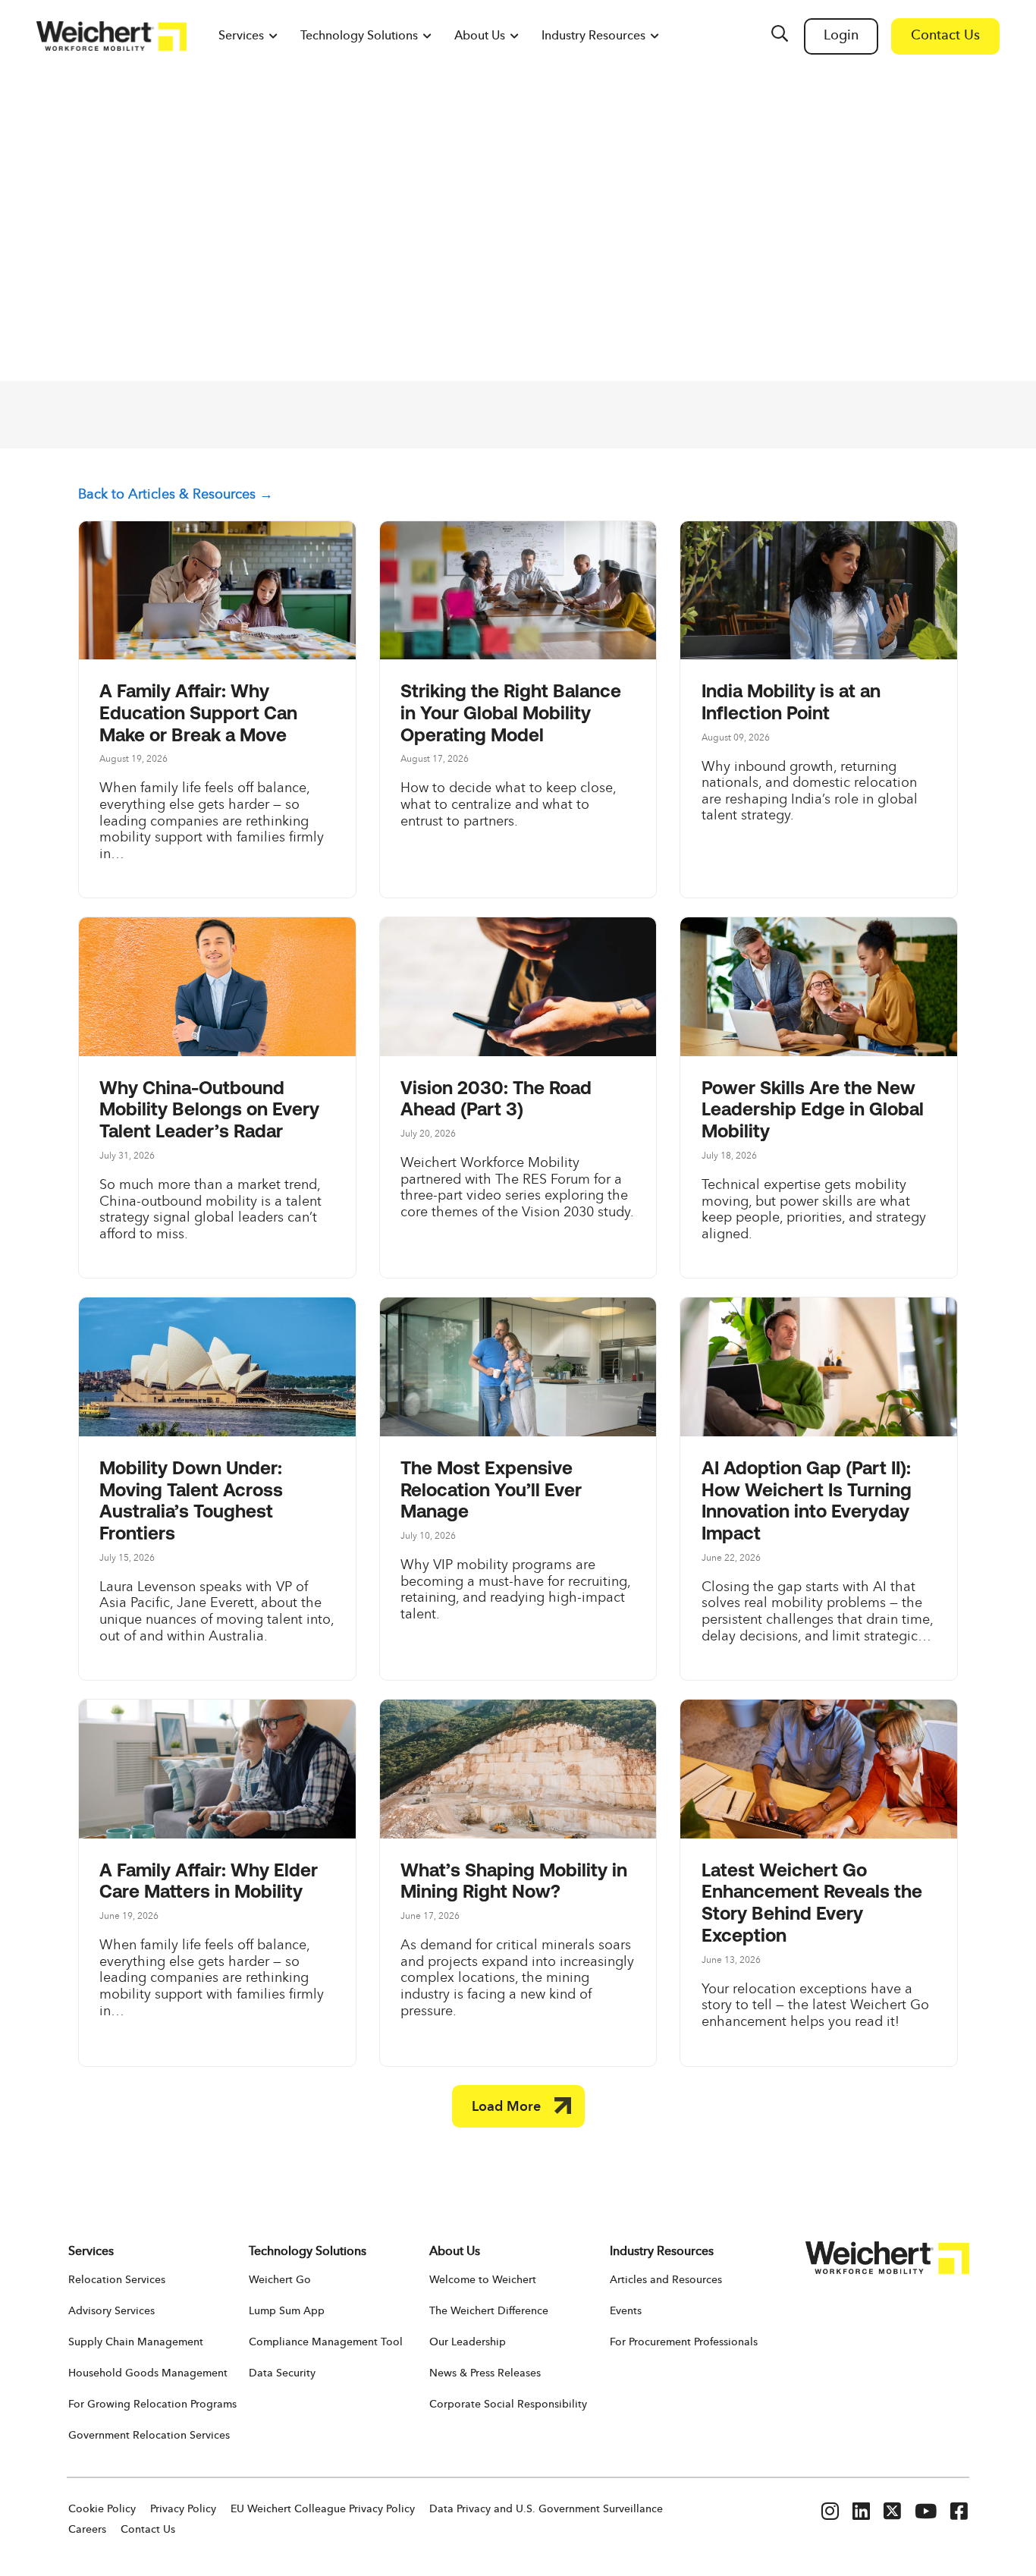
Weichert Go (280, 2280)
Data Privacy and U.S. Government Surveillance (546, 2509)
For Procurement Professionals (684, 2342)
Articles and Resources (666, 2280)
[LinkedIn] (861, 2513)
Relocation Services (117, 2280)
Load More (506, 2107)
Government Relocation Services (149, 2436)
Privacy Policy (183, 2509)
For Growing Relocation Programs (152, 2405)
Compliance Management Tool (326, 2342)
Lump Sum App (287, 2311)
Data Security (282, 2373)
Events (626, 2311)
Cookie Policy (102, 2509)
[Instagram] (830, 2513)
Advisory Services (111, 2311)
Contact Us (148, 2530)
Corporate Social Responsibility (508, 2405)
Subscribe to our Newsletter (826, 415)
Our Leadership (468, 2342)
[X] (892, 2513)
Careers (87, 2530)
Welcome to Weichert (483, 2280)
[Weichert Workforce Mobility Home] (111, 36)
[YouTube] (926, 2513)
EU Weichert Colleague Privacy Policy (323, 2509)
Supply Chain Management (136, 2342)
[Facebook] (959, 2513)
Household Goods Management (148, 2373)
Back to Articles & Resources (167, 495)
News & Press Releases (485, 2373)
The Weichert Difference (489, 2311)
